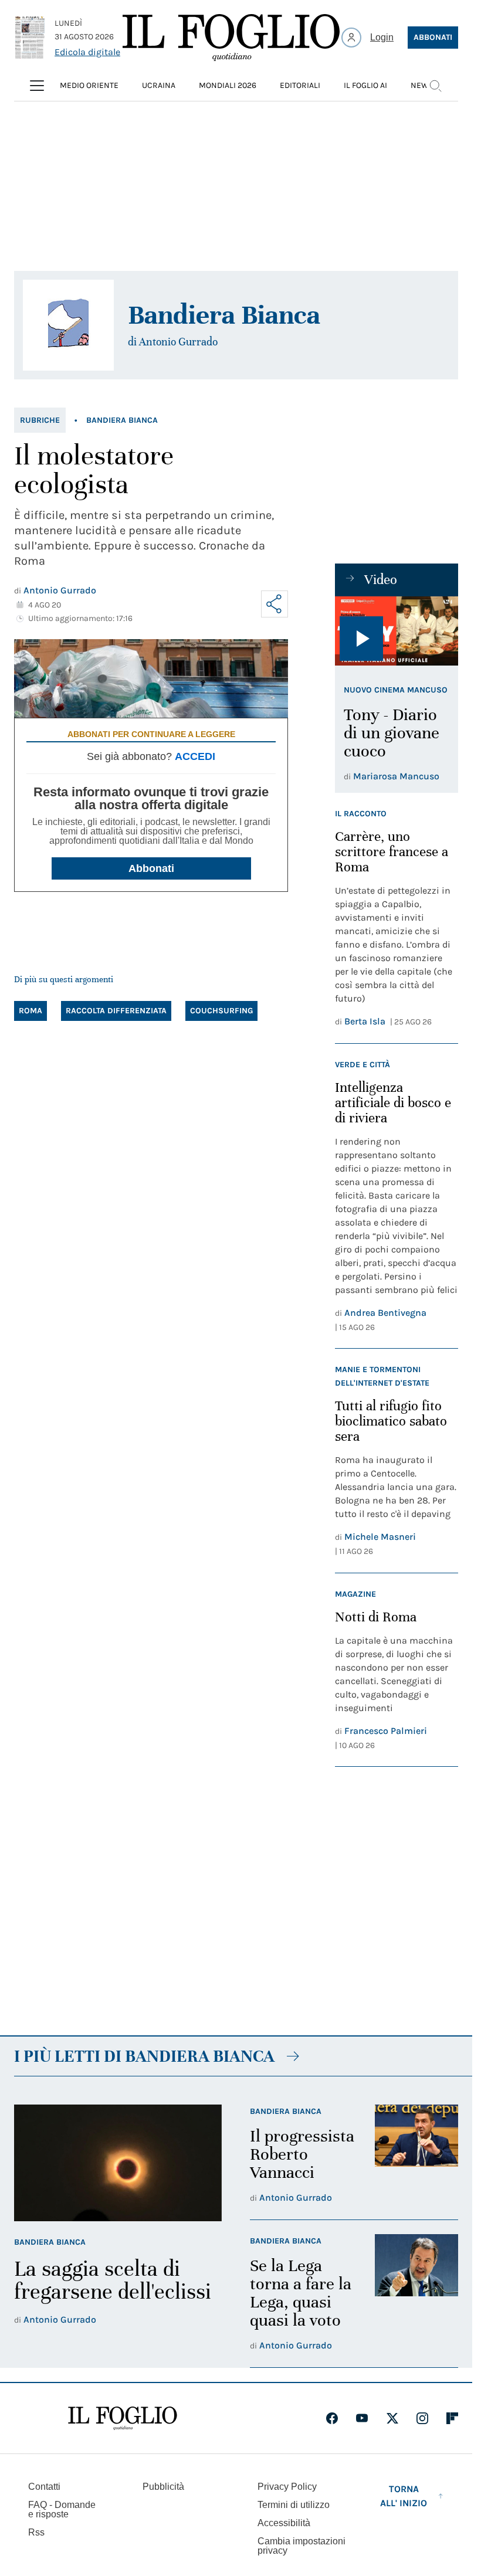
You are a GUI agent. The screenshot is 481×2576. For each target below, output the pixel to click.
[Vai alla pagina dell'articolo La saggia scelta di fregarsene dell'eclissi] (118, 2163)
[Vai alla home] (231, 38)
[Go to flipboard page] (452, 2418)
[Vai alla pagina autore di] (68, 325)
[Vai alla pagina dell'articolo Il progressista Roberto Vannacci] (416, 2155)
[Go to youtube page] (362, 2418)
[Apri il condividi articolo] (275, 604)
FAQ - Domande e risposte (62, 2509)
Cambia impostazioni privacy (302, 2546)
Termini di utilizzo (294, 2505)
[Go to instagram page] (422, 2418)
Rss (36, 2532)
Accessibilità (284, 2523)
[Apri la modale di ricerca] (435, 86)
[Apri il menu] (37, 86)
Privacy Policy (287, 2487)
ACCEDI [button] (195, 756)
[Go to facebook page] (332, 2418)
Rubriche (40, 420)
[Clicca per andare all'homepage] (123, 2418)
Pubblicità (163, 2487)
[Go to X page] (392, 2418)
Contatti (44, 2487)
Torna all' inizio (404, 2496)
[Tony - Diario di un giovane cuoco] (397, 631)
